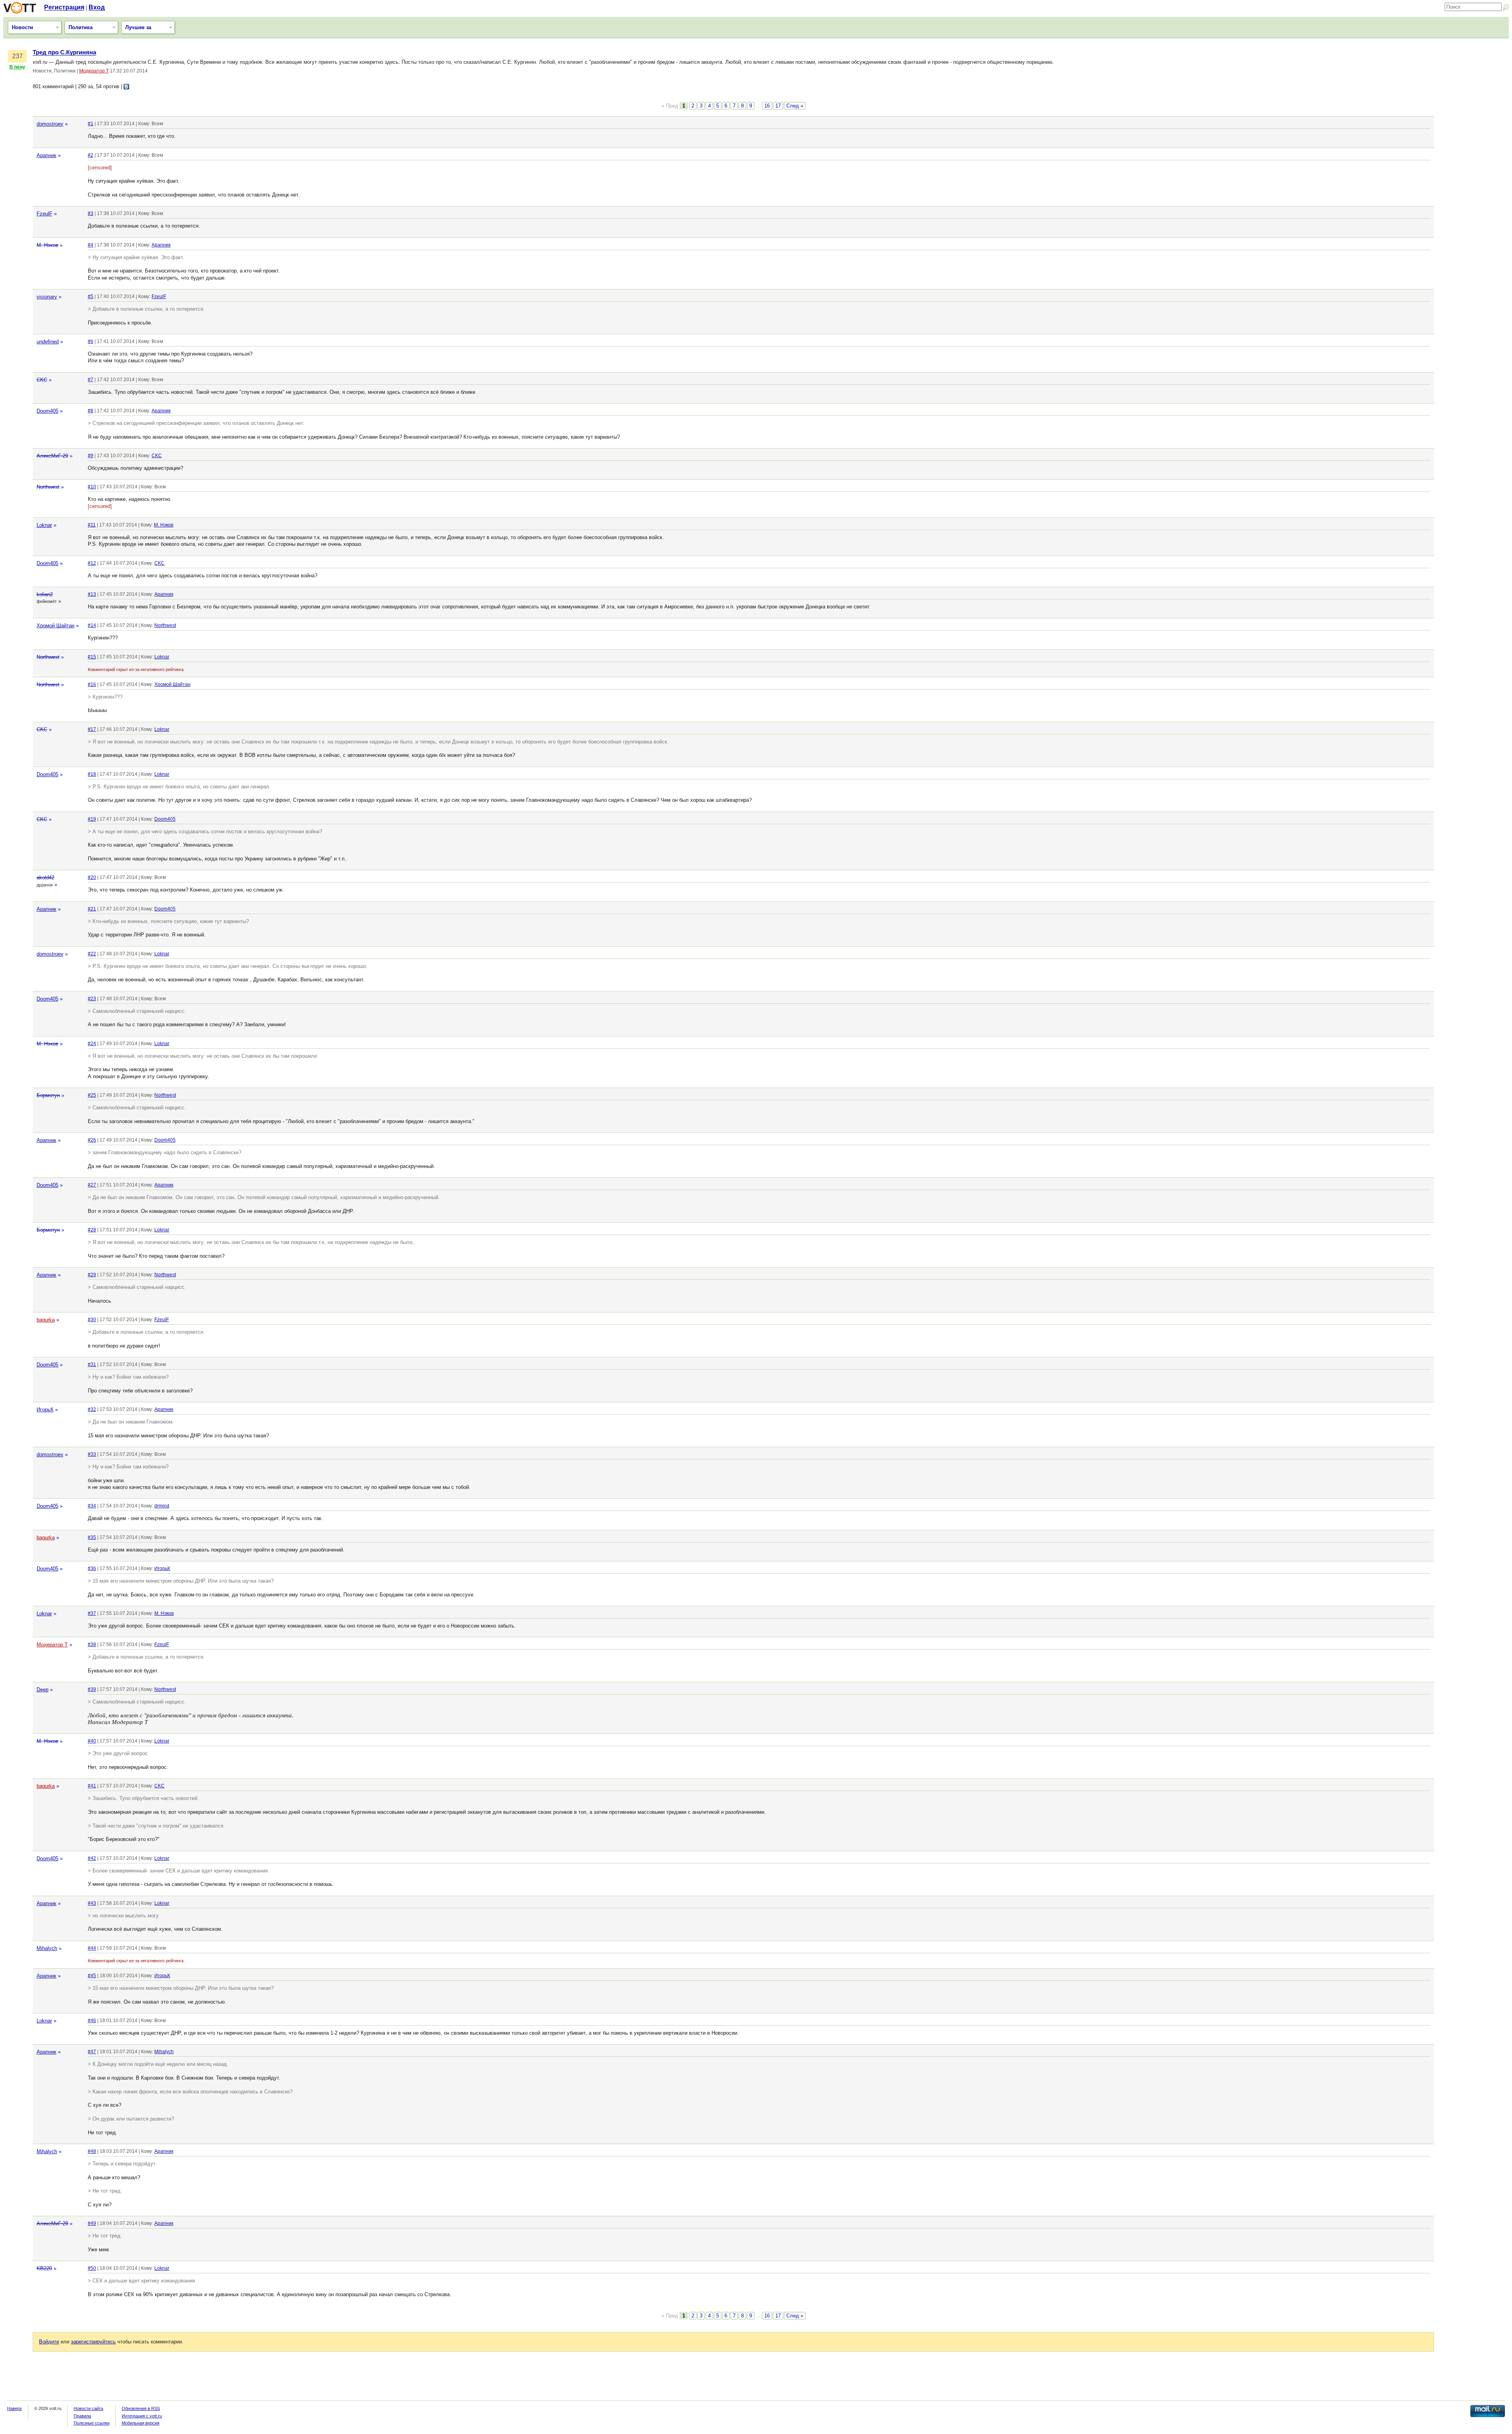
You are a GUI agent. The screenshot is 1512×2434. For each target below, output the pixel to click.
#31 (92, 1364)
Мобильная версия (141, 2423)
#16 (92, 684)
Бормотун (48, 1095)
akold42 (45, 878)
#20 (92, 877)
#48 (92, 2151)
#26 (92, 1140)
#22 (92, 954)
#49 (92, 2223)
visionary (47, 297)
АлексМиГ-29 (52, 456)
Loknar (44, 525)
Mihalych (47, 1948)
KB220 (44, 2268)
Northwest (48, 487)
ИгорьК (45, 1410)
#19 (92, 819)
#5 (91, 297)
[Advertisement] (1473, 167)
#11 (92, 525)
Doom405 (47, 411)
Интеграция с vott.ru (142, 2416)
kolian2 (45, 594)
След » (795, 106)
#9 (91, 456)
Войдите (49, 2342)
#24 (92, 1044)
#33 (92, 1454)
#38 (92, 1644)
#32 (92, 1409)
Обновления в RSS (141, 2408)
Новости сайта (88, 2408)
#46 (92, 2021)
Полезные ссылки (92, 2423)
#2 (91, 155)
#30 (92, 1320)
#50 (92, 2268)
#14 (92, 625)
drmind (162, 1506)
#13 (92, 594)
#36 (92, 1568)
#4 (91, 245)
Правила (82, 2416)
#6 (91, 341)
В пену (17, 67)
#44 (92, 1948)
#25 (92, 1095)
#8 (91, 411)
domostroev (50, 124)
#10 (92, 487)
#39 (92, 1689)
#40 (92, 1741)
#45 (92, 1976)
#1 (91, 124)
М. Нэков (47, 245)
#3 (91, 213)
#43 (92, 1903)
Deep (43, 1690)
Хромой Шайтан (56, 626)
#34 (92, 1506)
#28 (92, 1230)
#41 (92, 1786)
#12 (92, 563)
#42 (92, 1858)
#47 (92, 2052)
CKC (42, 380)
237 (18, 56)
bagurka (46, 1320)
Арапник (46, 155)
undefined (48, 342)
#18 (92, 774)
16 (767, 106)
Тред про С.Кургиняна (64, 52)
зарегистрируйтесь (93, 2342)
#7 (91, 380)
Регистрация (64, 7)
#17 (92, 729)
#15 (92, 657)
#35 (92, 1537)
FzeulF (44, 214)
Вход (97, 7)
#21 (92, 909)
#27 (92, 1185)
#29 (92, 1275)
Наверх (15, 2408)
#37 (92, 1613)
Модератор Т (94, 71)
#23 (92, 999)
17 (778, 106)
